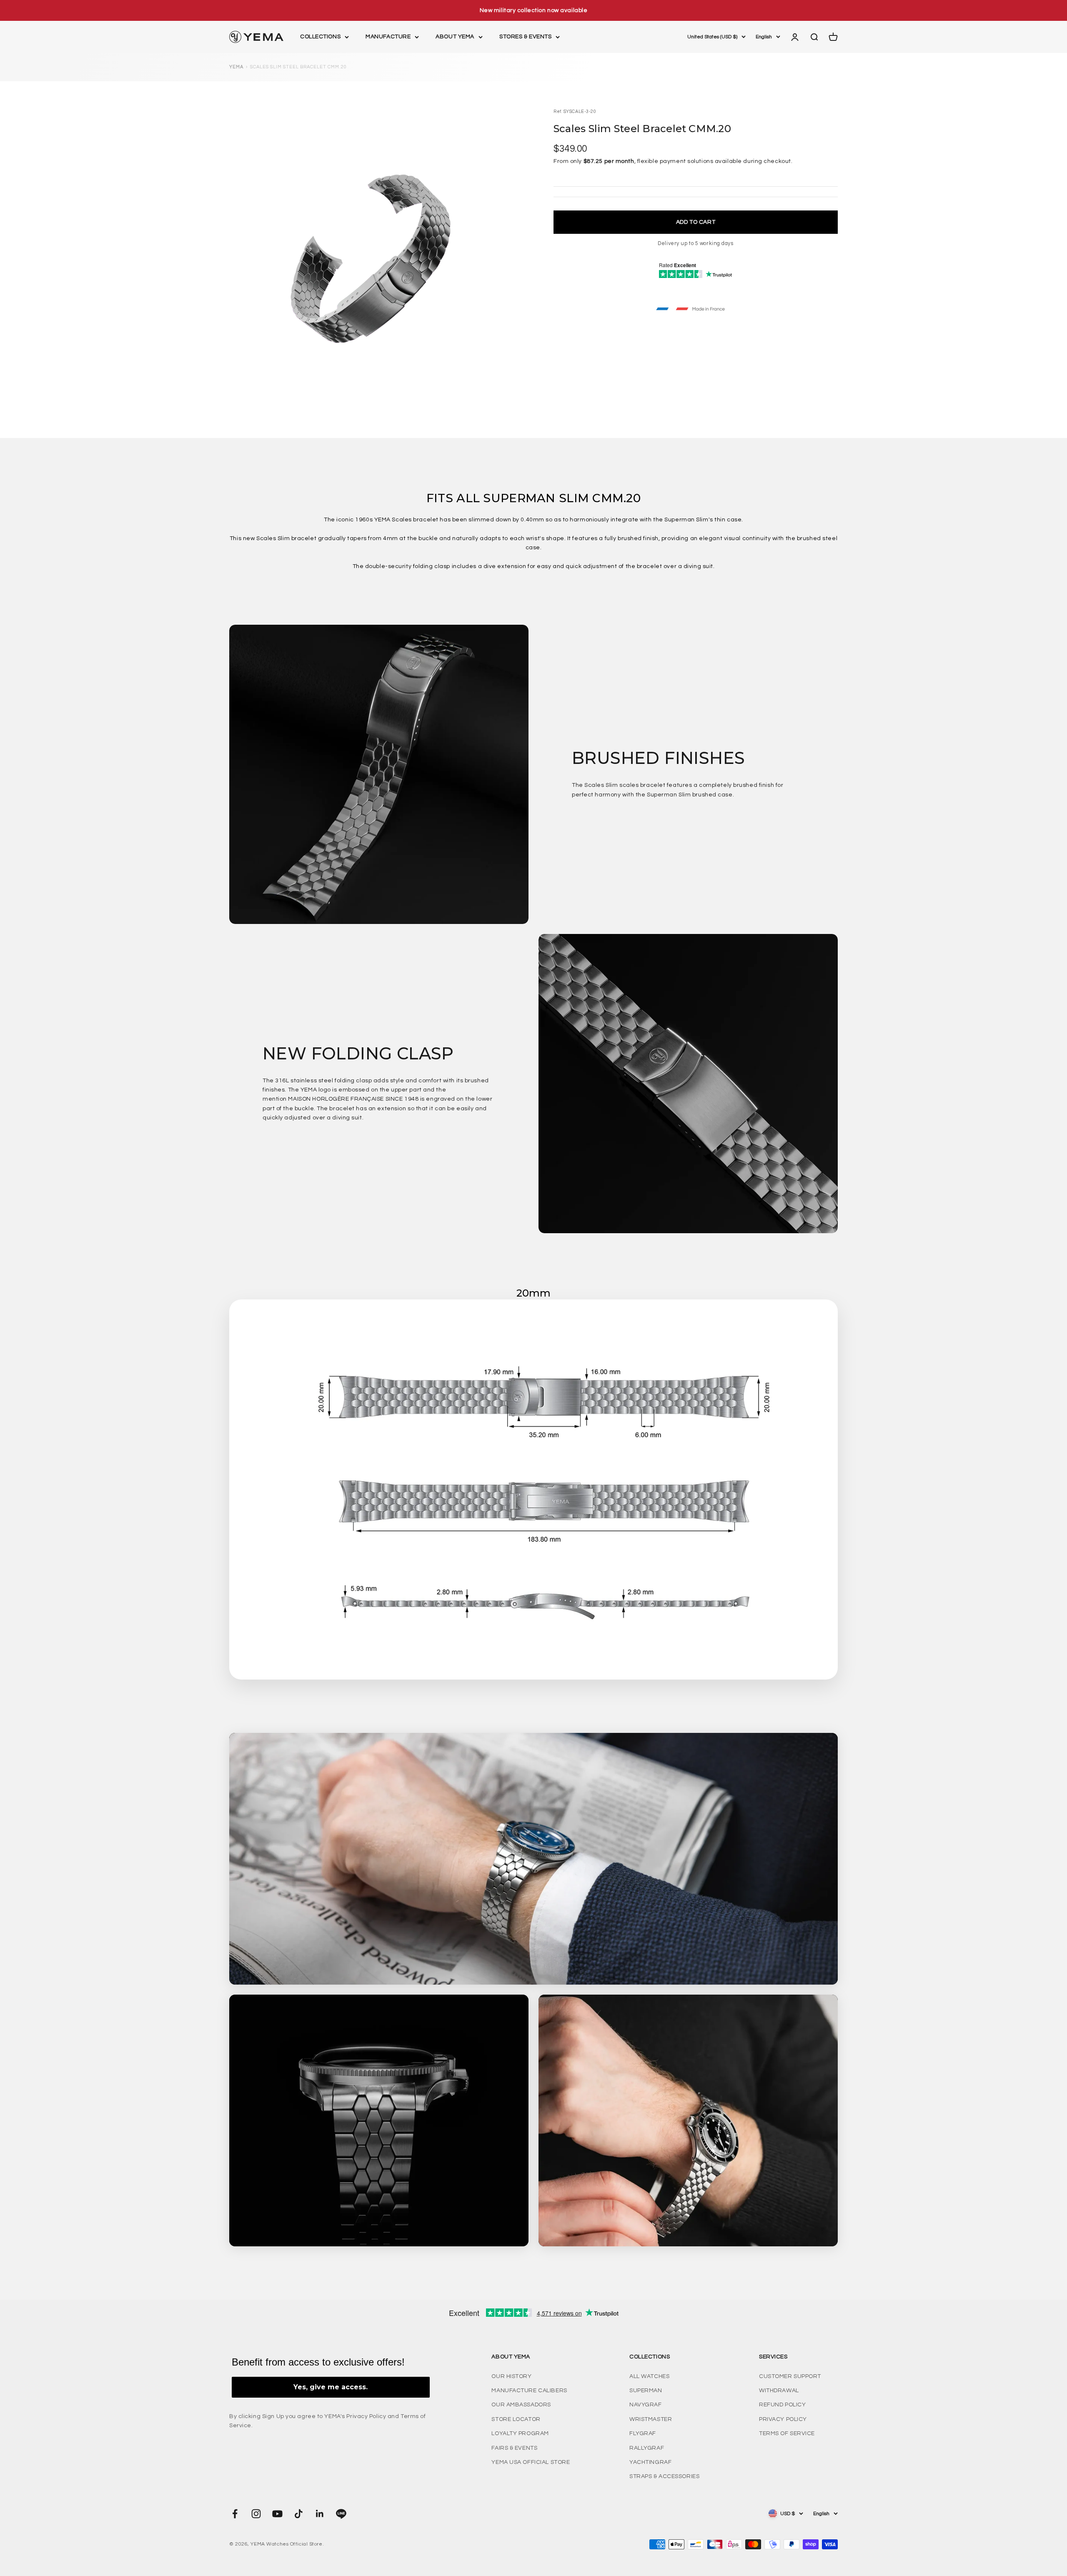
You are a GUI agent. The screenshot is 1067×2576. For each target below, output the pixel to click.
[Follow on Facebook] (235, 2514)
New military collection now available (534, 10)
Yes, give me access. (331, 2387)
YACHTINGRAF (650, 2462)
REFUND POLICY (782, 2405)
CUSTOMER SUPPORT (790, 2376)
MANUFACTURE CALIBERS (529, 2391)
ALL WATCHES (649, 2376)
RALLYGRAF (647, 2448)
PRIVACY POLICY (783, 2419)
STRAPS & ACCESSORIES (664, 2476)
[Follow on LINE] (341, 2514)
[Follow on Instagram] (256, 2514)
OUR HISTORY (511, 2376)
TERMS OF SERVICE (787, 2433)
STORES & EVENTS (525, 37)
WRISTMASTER (651, 2419)
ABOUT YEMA (455, 37)
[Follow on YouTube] (277, 2514)
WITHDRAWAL (779, 2391)
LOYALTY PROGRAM (520, 2433)
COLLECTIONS (320, 37)
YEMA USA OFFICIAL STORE (531, 2462)
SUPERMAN (646, 2391)
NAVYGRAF (645, 2405)
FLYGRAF (643, 2433)
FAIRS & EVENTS (514, 2448)
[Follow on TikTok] (299, 2514)
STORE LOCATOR (516, 2419)
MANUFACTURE (388, 37)
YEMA (236, 67)
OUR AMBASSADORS (521, 2405)
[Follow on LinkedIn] (320, 2514)
